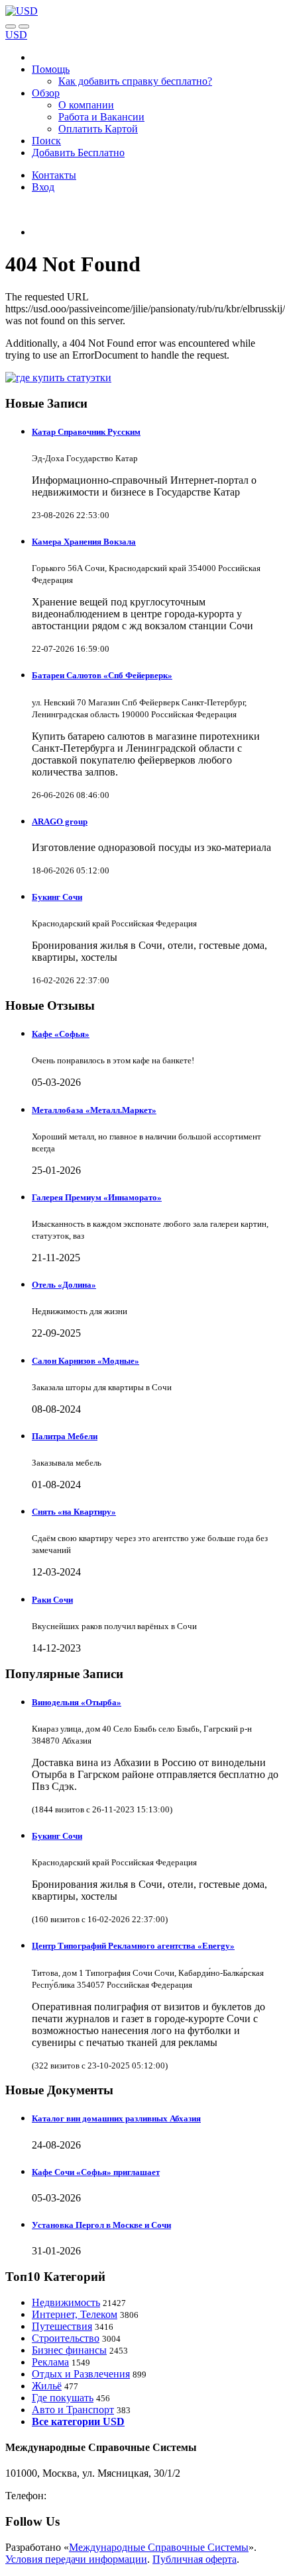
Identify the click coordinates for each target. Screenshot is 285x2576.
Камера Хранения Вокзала (84, 542)
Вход (43, 187)
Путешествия (62, 2326)
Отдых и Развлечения (81, 2374)
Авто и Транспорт (73, 2410)
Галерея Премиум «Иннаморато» (97, 1197)
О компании (86, 105)
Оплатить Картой (98, 129)
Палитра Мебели (65, 1436)
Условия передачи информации (76, 2559)
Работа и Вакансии (101, 117)
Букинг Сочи (57, 897)
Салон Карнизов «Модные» (85, 1361)
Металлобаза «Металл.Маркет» (94, 1110)
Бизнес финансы (69, 2350)
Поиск (46, 141)
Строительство (66, 2338)
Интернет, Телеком (75, 2314)
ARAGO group (60, 822)
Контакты (54, 175)
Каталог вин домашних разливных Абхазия (116, 2118)
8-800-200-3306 (83, 2496)
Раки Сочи (52, 1600)
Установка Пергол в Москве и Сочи (101, 2225)
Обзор (46, 93)
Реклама (50, 2362)
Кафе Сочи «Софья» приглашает (96, 2172)
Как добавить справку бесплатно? (135, 81)
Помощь (51, 69)
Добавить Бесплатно (78, 153)
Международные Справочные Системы (159, 2547)
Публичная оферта (195, 2559)
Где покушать (63, 2398)
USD (16, 35)
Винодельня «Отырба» (77, 1702)
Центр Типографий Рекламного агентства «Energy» (133, 1946)
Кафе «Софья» (61, 1034)
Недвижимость (66, 2302)
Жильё (47, 2386)
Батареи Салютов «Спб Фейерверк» (102, 675)
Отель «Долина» (64, 1285)
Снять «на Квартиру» (74, 1512)
